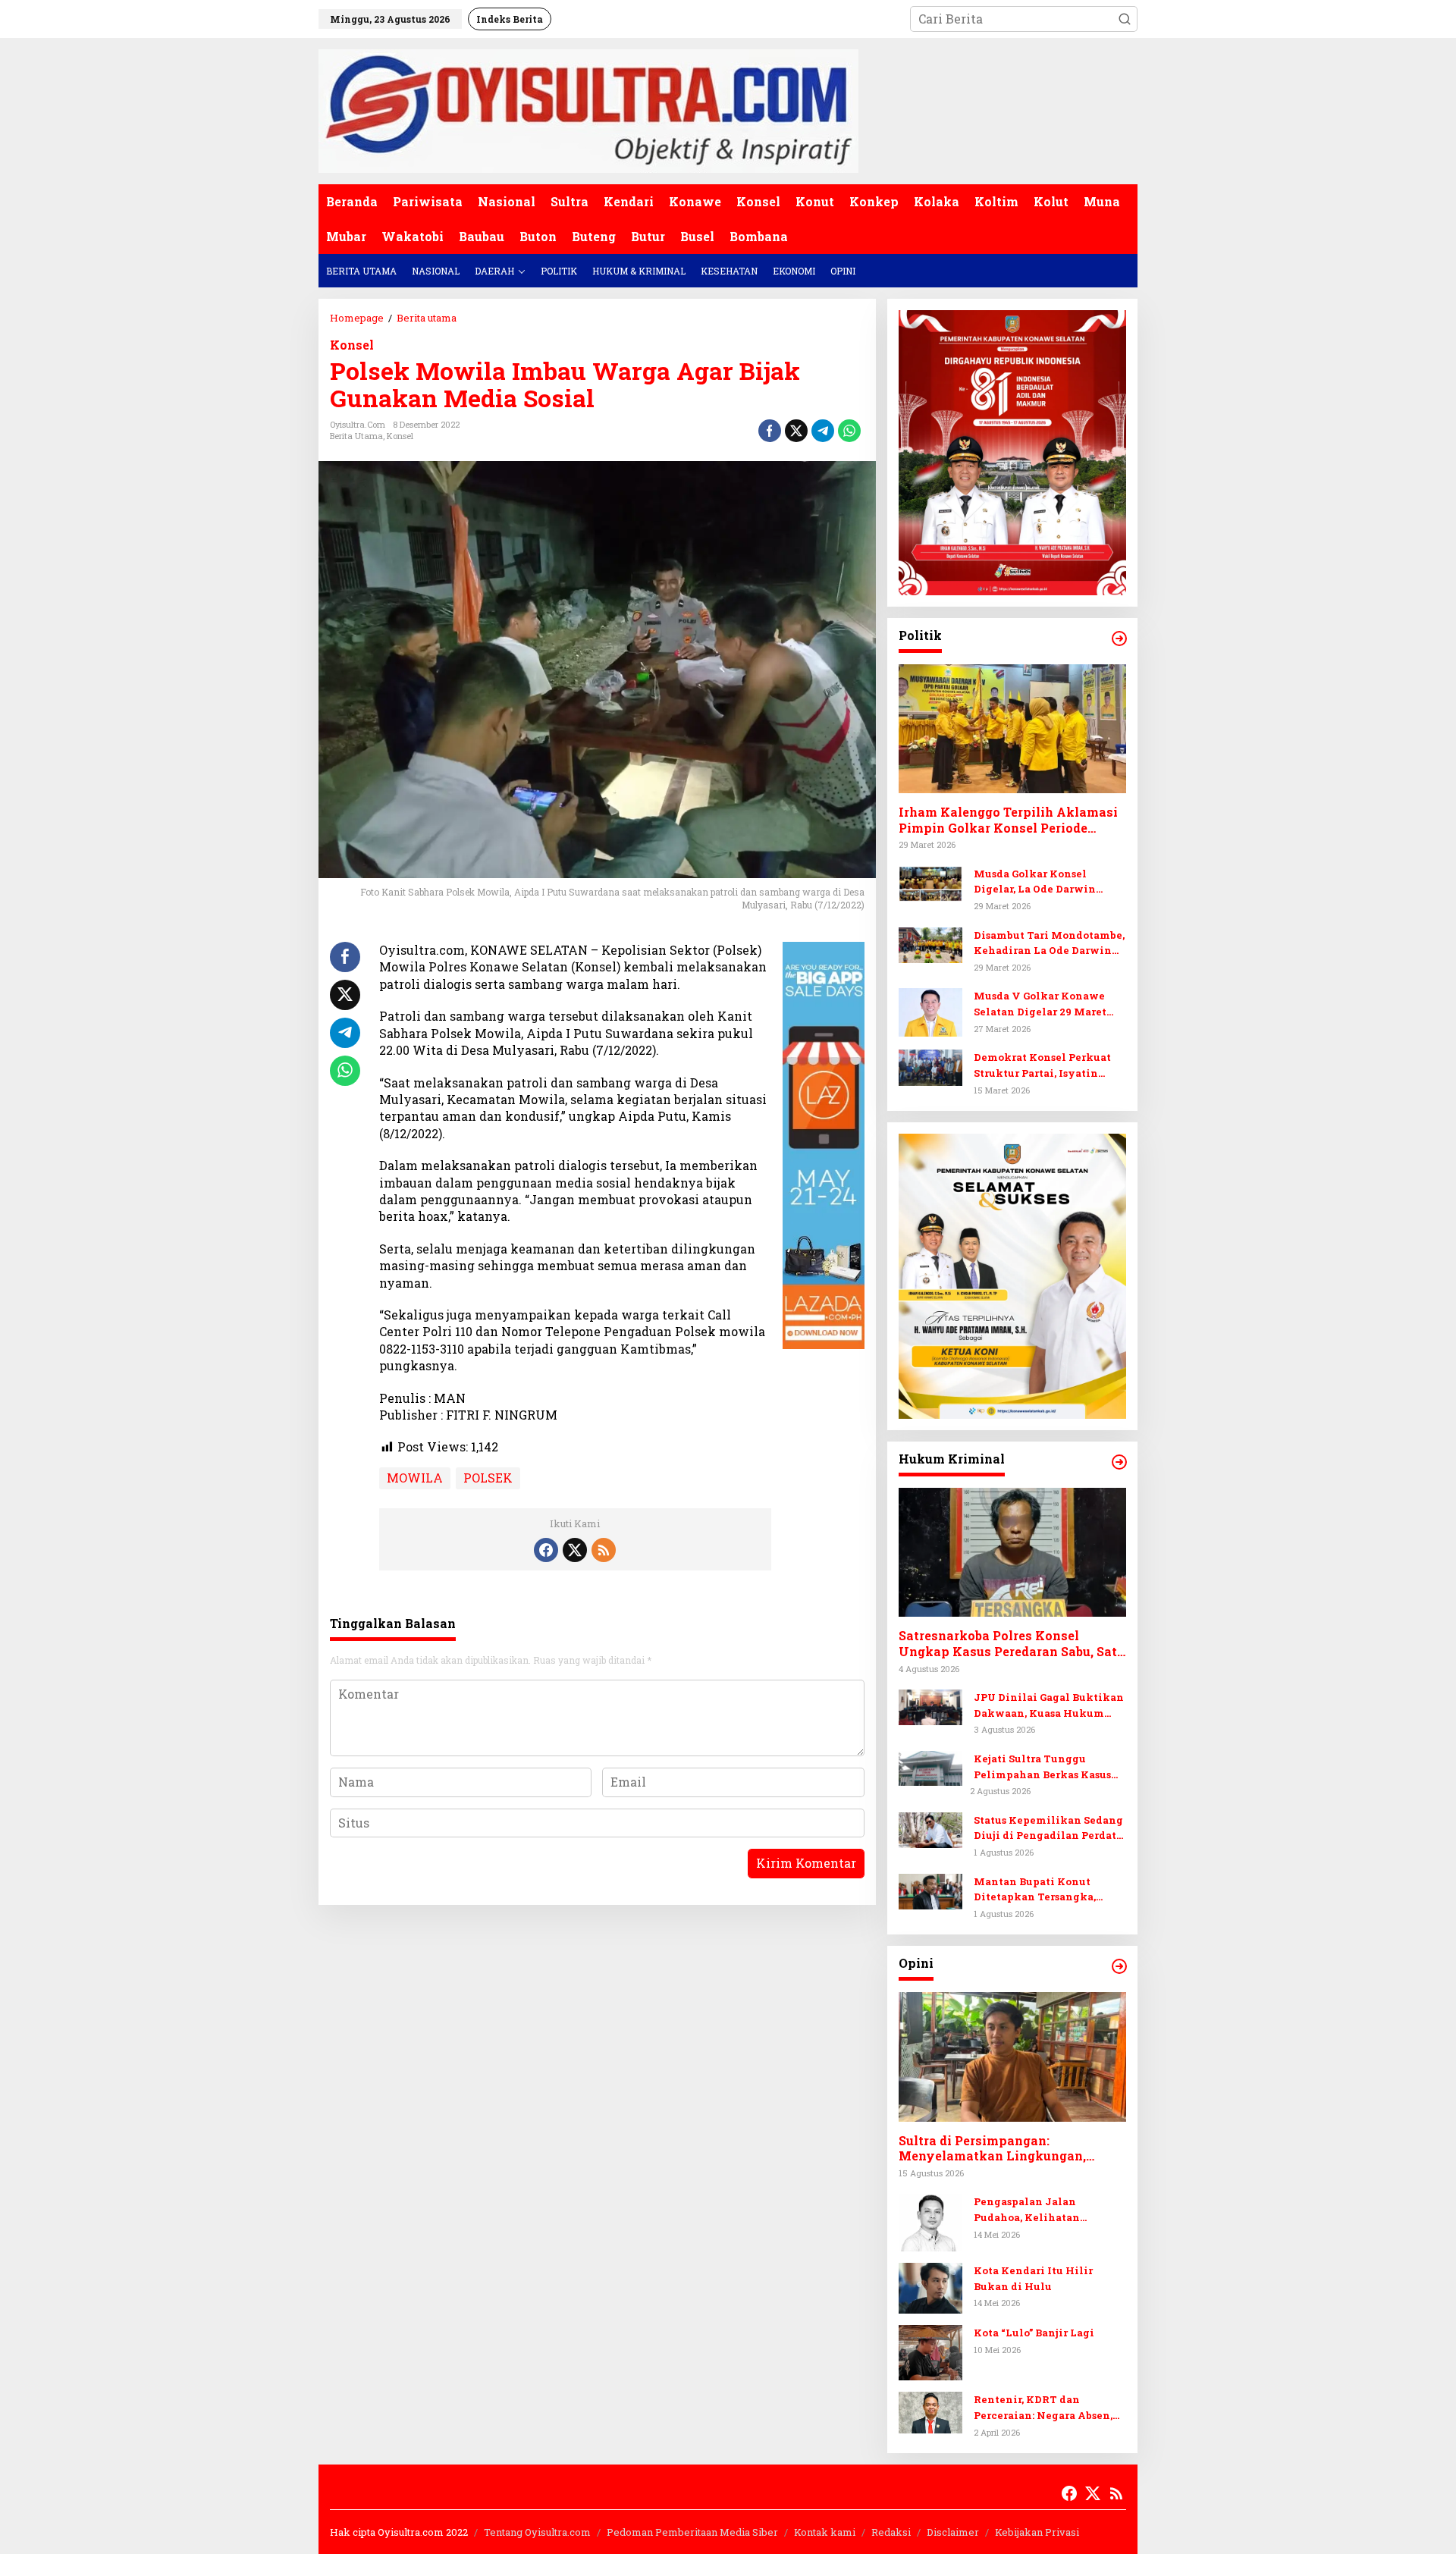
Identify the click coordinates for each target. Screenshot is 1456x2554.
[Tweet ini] (796, 431)
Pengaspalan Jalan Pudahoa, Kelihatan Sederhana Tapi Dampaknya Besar (1049, 2210)
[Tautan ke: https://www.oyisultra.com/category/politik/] (1119, 638)
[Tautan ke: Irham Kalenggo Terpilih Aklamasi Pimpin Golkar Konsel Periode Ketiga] (1012, 729)
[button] (1125, 19)
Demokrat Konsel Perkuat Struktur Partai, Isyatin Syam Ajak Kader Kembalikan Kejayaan (1042, 1066)
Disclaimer (953, 2532)
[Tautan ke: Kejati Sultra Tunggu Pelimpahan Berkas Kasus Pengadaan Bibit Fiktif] (930, 1766)
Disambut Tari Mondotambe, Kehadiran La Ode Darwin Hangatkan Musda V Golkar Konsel (1049, 944)
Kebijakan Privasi (1037, 2532)
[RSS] (604, 1550)
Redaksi (891, 2532)
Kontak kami (825, 2532)
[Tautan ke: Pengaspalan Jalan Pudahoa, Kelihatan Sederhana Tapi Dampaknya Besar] (930, 2221)
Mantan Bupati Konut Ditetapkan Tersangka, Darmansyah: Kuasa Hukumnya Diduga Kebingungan (1035, 1890)
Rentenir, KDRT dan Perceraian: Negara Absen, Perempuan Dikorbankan (1043, 2408)
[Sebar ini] (770, 431)
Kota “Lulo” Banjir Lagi (1034, 2333)
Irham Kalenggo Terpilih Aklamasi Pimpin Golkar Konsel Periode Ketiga (1008, 820)
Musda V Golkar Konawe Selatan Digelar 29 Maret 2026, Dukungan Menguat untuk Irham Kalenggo (1042, 1004)
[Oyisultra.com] (588, 110)
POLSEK (488, 1478)
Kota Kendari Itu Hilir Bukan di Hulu (1033, 2278)
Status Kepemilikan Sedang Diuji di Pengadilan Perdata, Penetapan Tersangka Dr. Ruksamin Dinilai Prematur (1049, 1829)
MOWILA (415, 1478)
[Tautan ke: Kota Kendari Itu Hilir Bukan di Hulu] (930, 2287)
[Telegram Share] (823, 431)
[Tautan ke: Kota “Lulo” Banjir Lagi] (930, 2351)
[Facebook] (546, 1550)
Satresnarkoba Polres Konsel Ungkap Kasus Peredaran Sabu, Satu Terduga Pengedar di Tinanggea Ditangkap (1012, 1644)
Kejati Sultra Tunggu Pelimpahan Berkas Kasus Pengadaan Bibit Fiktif (1042, 1767)
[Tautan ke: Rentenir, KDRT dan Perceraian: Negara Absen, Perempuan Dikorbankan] (930, 2411)
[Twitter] (575, 1550)
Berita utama (356, 436)
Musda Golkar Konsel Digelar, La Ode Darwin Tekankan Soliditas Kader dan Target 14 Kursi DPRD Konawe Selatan (1043, 882)
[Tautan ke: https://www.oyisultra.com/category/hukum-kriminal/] (1119, 1462)
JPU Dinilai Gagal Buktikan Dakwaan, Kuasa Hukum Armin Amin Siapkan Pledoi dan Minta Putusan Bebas (1049, 1706)
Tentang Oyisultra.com (537, 2532)
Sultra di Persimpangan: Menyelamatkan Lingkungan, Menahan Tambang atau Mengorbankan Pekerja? (992, 2149)
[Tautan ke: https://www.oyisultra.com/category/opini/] (1119, 1966)
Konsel (352, 345)
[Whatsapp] (849, 431)
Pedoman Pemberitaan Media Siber (692, 2532)
